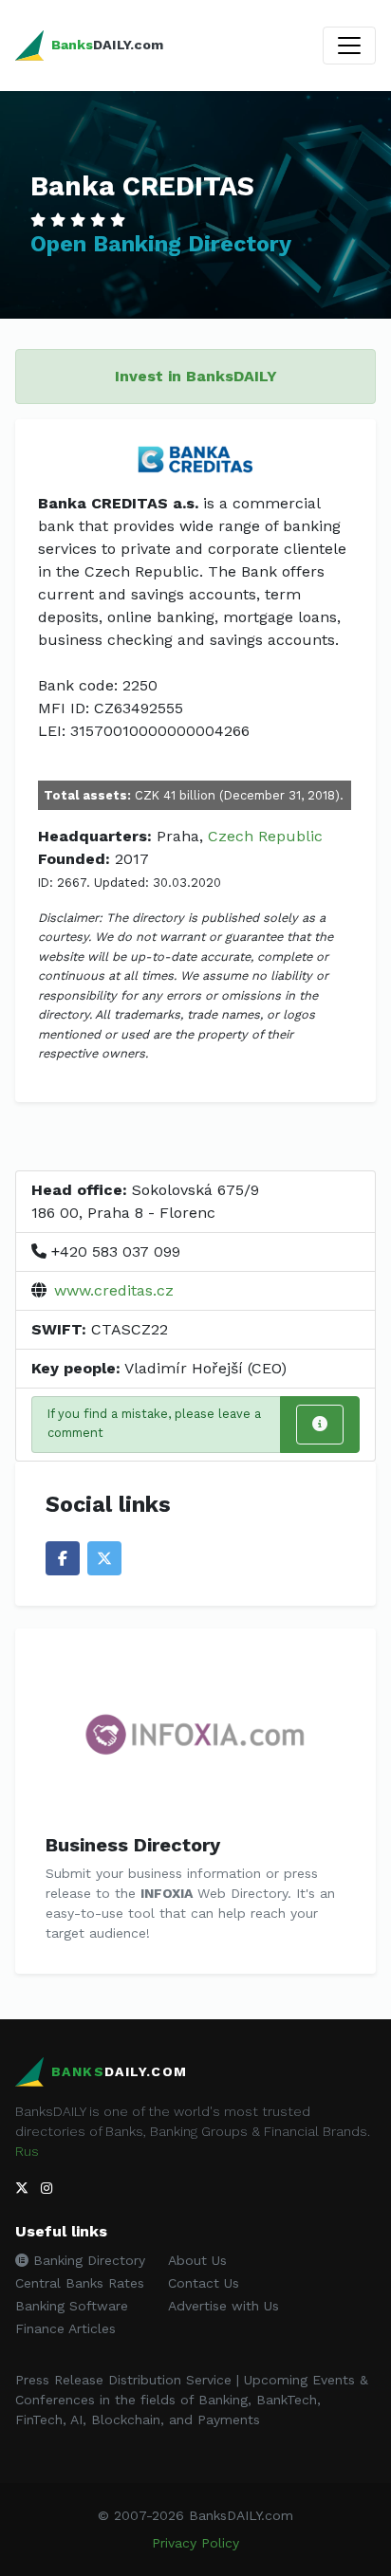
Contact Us (204, 2283)
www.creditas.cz (114, 1290)
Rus (27, 2151)
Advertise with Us (223, 2306)
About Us (197, 2260)
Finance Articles (65, 2328)
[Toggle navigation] (349, 46)
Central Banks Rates (80, 2283)
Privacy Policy (195, 2543)
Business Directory (133, 1845)
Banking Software (72, 2306)
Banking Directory (87, 2260)
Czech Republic (265, 836)
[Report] (320, 1425)
